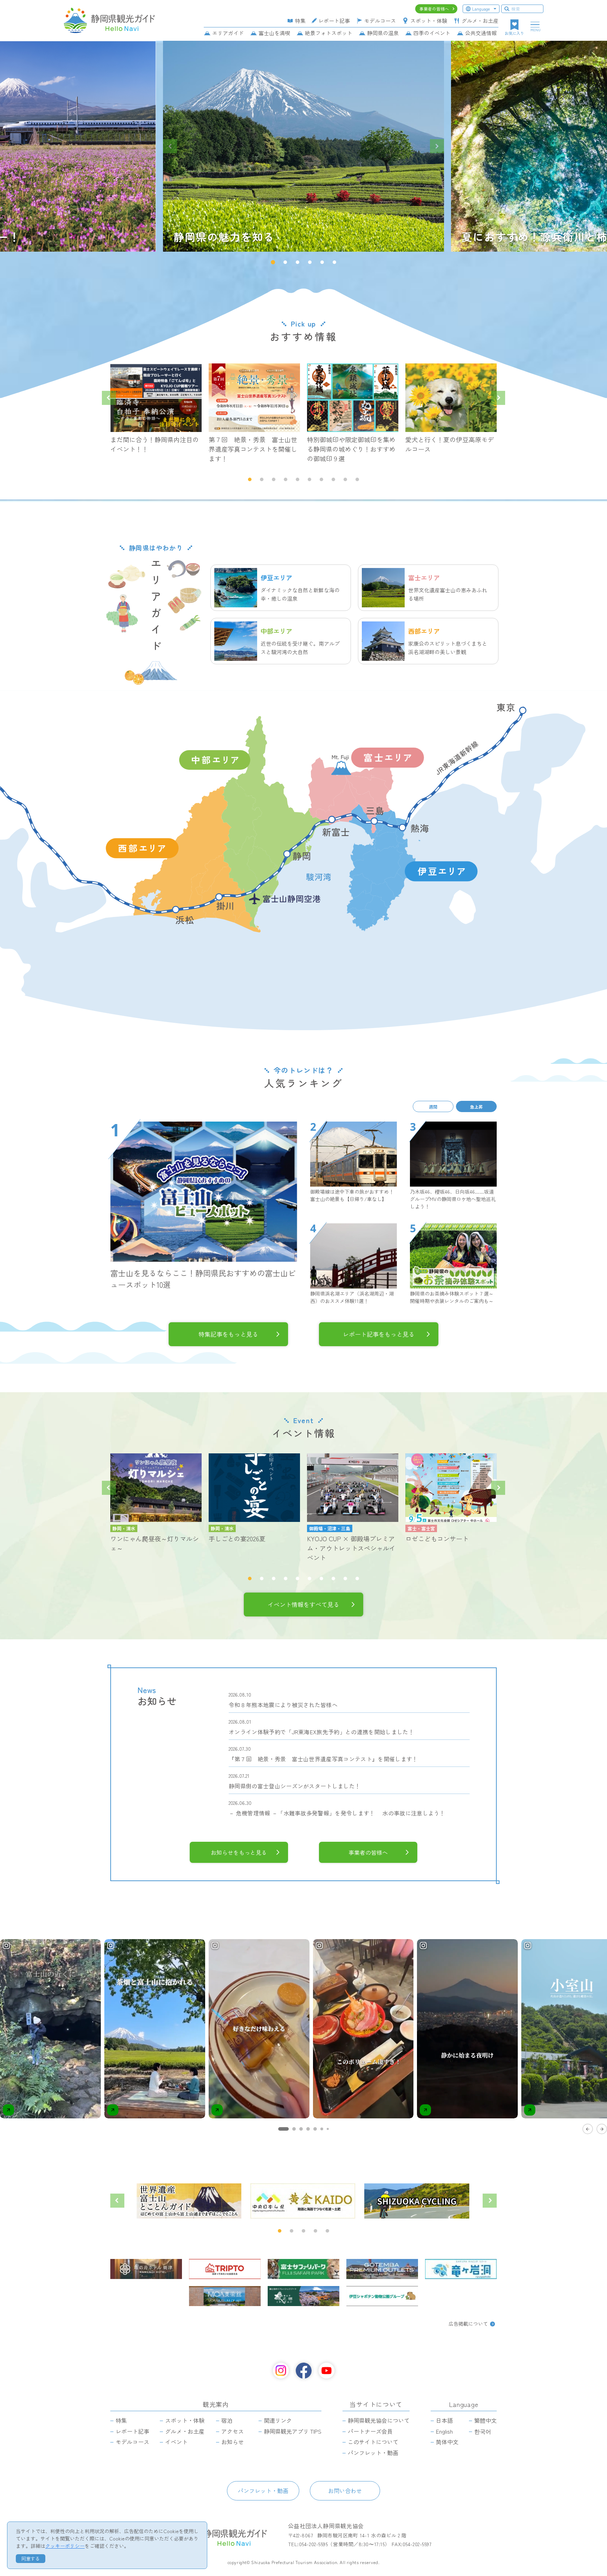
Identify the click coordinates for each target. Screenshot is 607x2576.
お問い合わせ (345, 2491)
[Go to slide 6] (322, 2129)
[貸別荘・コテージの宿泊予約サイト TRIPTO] (225, 2269)
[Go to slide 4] (308, 2129)
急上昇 (476, 1106)
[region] (303, 2036)
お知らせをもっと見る (239, 1852)
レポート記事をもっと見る (379, 1334)
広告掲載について (468, 2324)
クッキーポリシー (65, 2546)
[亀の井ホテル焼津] (146, 2269)
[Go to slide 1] (283, 2129)
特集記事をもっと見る (228, 1334)
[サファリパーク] (303, 2269)
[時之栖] (303, 2296)
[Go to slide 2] (294, 2129)
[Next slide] (437, 146)
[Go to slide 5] (315, 2129)
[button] (273, 262)
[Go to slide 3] (301, 2129)
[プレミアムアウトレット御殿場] (382, 2269)
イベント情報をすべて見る (303, 1605)
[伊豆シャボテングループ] (382, 2296)
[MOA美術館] (225, 2296)
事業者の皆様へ (368, 1852)
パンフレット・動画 (263, 2491)
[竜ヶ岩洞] (461, 2269)
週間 (433, 1106)
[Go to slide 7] (328, 2129)
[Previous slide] (170, 146)
